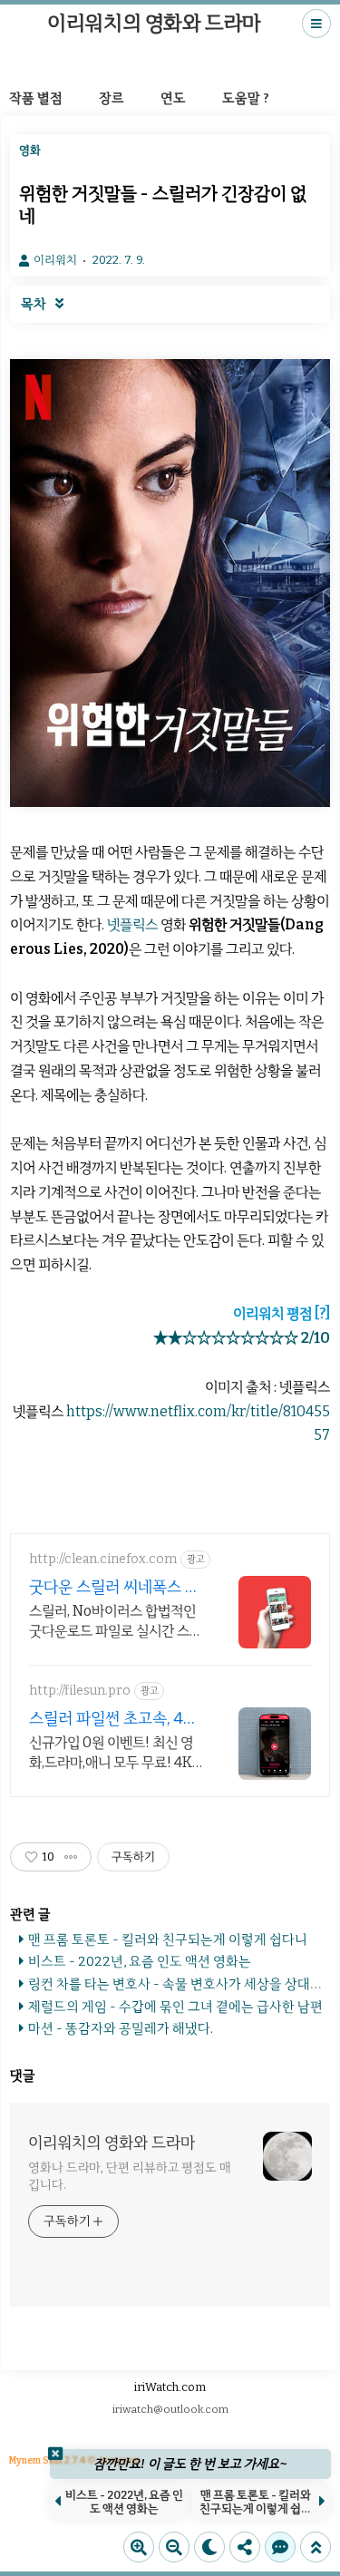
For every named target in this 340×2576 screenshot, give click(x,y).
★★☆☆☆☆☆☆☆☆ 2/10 (242, 1338)
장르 (112, 98)
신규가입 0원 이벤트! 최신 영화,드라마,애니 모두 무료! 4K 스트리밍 (111, 1753)
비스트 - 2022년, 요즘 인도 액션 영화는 (140, 1961)
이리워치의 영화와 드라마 (154, 23)
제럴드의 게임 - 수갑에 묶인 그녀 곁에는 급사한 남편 (175, 2007)
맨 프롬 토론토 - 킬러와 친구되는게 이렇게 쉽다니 (168, 1939)
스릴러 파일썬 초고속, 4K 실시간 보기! (112, 1719)
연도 (173, 98)
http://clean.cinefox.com (103, 1559)
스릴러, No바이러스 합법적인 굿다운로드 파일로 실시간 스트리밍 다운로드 (116, 1622)
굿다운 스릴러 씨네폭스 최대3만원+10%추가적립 (114, 1587)
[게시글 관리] (71, 1857)
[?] (322, 1313)
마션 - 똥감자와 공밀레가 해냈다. (121, 2028)
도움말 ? (246, 98)
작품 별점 (36, 98)
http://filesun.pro (80, 1691)
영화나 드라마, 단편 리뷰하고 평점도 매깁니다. (130, 2176)
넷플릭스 (132, 924)
